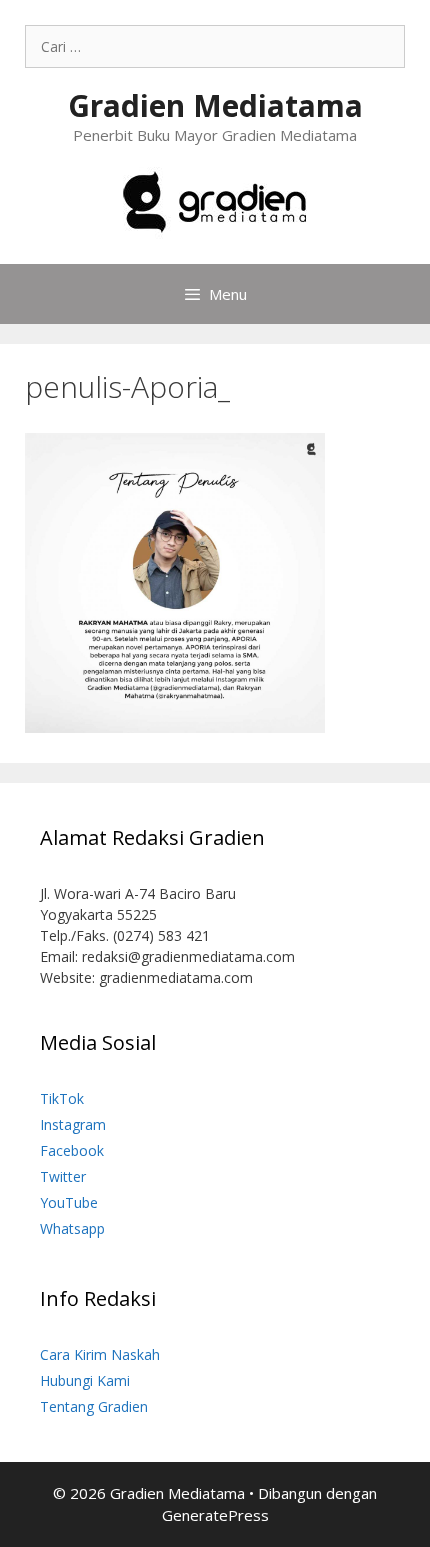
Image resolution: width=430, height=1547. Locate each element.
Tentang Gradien (94, 1406)
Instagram (73, 1124)
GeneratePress (215, 1515)
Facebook (72, 1150)
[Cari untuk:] (215, 46)
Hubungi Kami (85, 1380)
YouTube (69, 1202)
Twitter (63, 1176)
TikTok (62, 1098)
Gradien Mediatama (215, 105)
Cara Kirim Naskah (100, 1354)
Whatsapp (72, 1228)
